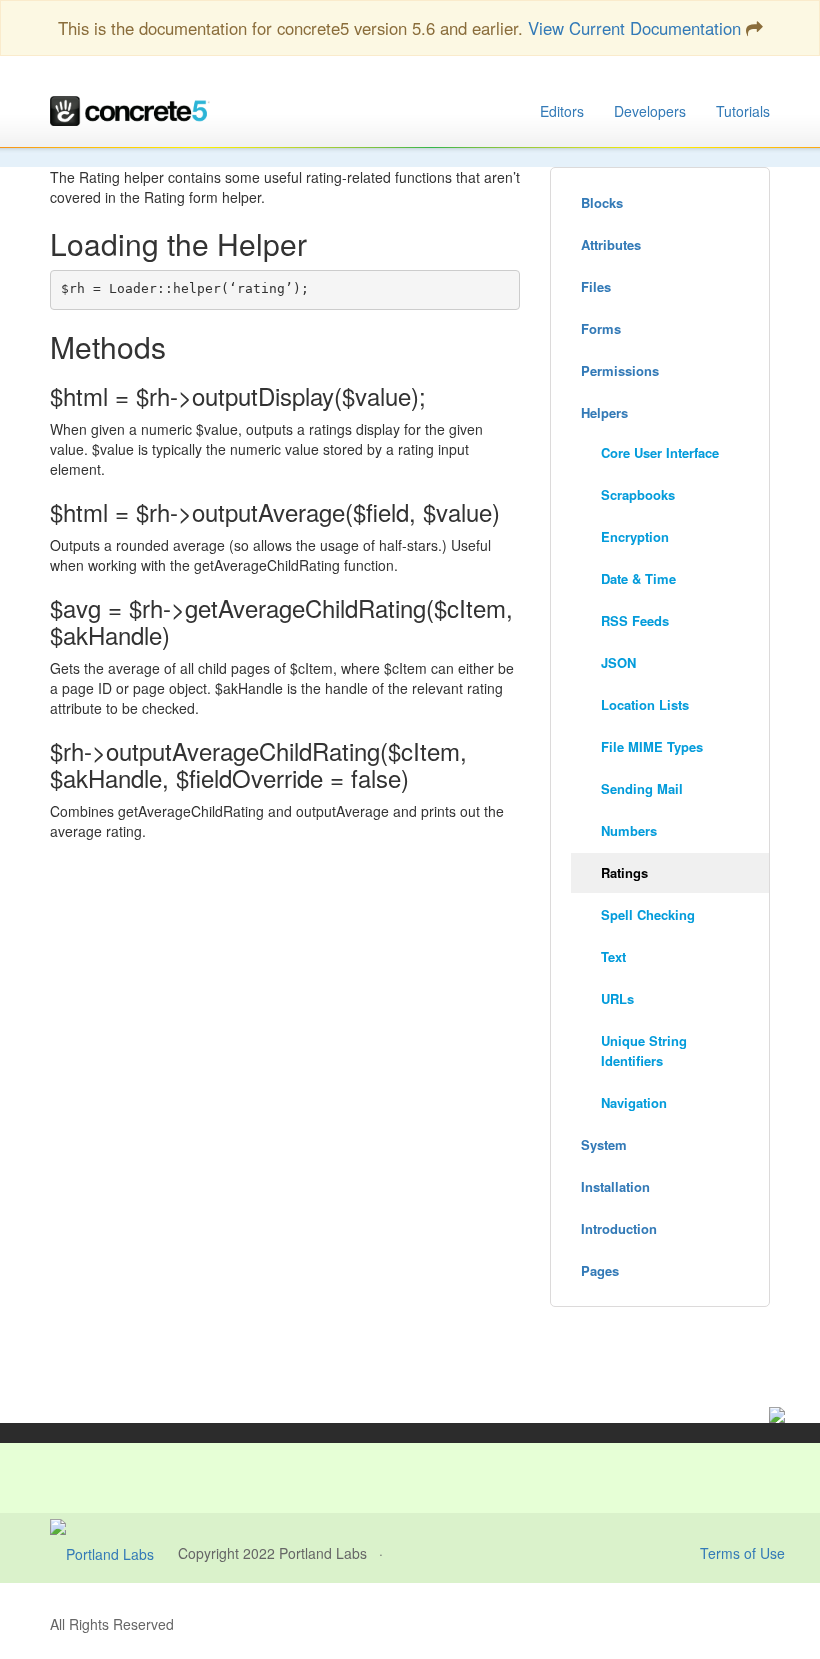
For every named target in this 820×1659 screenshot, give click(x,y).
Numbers (629, 830)
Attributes (611, 244)
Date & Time (638, 578)
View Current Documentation (634, 28)
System (604, 1144)
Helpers (604, 412)
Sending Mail (642, 788)
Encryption (635, 536)
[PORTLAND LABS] (114, 1553)
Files (596, 286)
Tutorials (743, 111)
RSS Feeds (635, 620)
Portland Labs (323, 1553)
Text (613, 956)
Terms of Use (742, 1553)
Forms (601, 328)
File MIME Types (652, 746)
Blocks (602, 202)
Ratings (624, 872)
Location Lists (645, 704)
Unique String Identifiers (644, 1050)
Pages (600, 1270)
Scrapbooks (638, 494)
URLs (617, 998)
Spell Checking (648, 914)
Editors (562, 111)
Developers (650, 111)
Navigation (634, 1102)
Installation (615, 1186)
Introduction (619, 1228)
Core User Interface (660, 452)
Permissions (620, 370)
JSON (618, 662)
